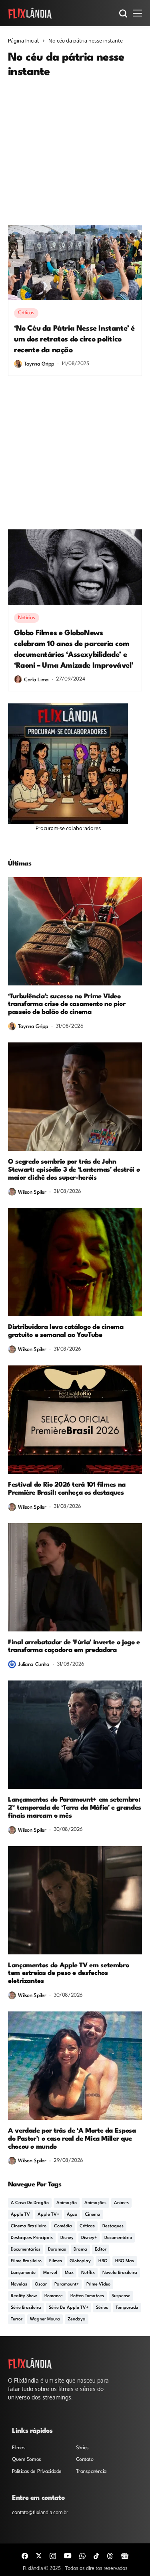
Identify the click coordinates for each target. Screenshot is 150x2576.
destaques (113, 2226)
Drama (80, 2250)
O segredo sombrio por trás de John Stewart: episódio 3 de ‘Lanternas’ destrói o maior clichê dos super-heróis (74, 1170)
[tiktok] (96, 2555)
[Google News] (125, 2555)
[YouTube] (68, 2556)
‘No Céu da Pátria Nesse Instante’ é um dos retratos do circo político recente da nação (74, 339)
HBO (103, 2261)
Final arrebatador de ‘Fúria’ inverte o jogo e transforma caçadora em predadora (74, 1647)
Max (69, 2273)
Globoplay (80, 2261)
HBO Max (125, 2261)
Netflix (88, 2273)
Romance (54, 2296)
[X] (39, 2556)
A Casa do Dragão (30, 2203)
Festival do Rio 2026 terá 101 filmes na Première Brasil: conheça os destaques (67, 1489)
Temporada (127, 2308)
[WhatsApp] (82, 2555)
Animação (67, 2203)
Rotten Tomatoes (87, 2296)
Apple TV (20, 2215)
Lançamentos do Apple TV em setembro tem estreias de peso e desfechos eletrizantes (68, 1974)
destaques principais (32, 2238)
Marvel (50, 2273)
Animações (95, 2203)
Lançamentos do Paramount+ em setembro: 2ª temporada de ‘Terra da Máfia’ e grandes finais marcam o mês (75, 1808)
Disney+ (89, 2238)
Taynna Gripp (39, 364)
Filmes (56, 2261)
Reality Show (24, 2296)
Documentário (118, 2238)
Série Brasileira (26, 2308)
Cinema (93, 2215)
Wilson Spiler (32, 1192)
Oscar (41, 2284)
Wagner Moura (45, 2319)
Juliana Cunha (34, 1665)
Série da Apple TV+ (69, 2308)
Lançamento (23, 2273)
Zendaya (77, 2319)
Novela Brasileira (120, 2273)
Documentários (26, 2250)
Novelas (19, 2284)
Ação (72, 2215)
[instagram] (53, 2555)
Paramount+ (67, 2284)
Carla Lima (36, 680)
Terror (17, 2319)
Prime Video (98, 2284)
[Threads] (110, 2555)
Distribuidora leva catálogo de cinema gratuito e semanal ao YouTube (66, 1331)
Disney (67, 2238)
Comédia (63, 2226)
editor (101, 2250)
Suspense (121, 2296)
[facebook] (25, 2555)
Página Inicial (23, 41)
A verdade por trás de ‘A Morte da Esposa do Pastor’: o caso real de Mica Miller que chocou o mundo (72, 2139)
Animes (121, 2203)
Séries (102, 2308)
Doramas (57, 2250)
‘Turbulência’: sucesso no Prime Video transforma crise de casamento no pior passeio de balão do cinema (67, 1005)
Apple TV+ (48, 2215)
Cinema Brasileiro (29, 2226)
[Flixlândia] (30, 13)
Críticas (87, 2226)
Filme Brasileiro (26, 2261)
